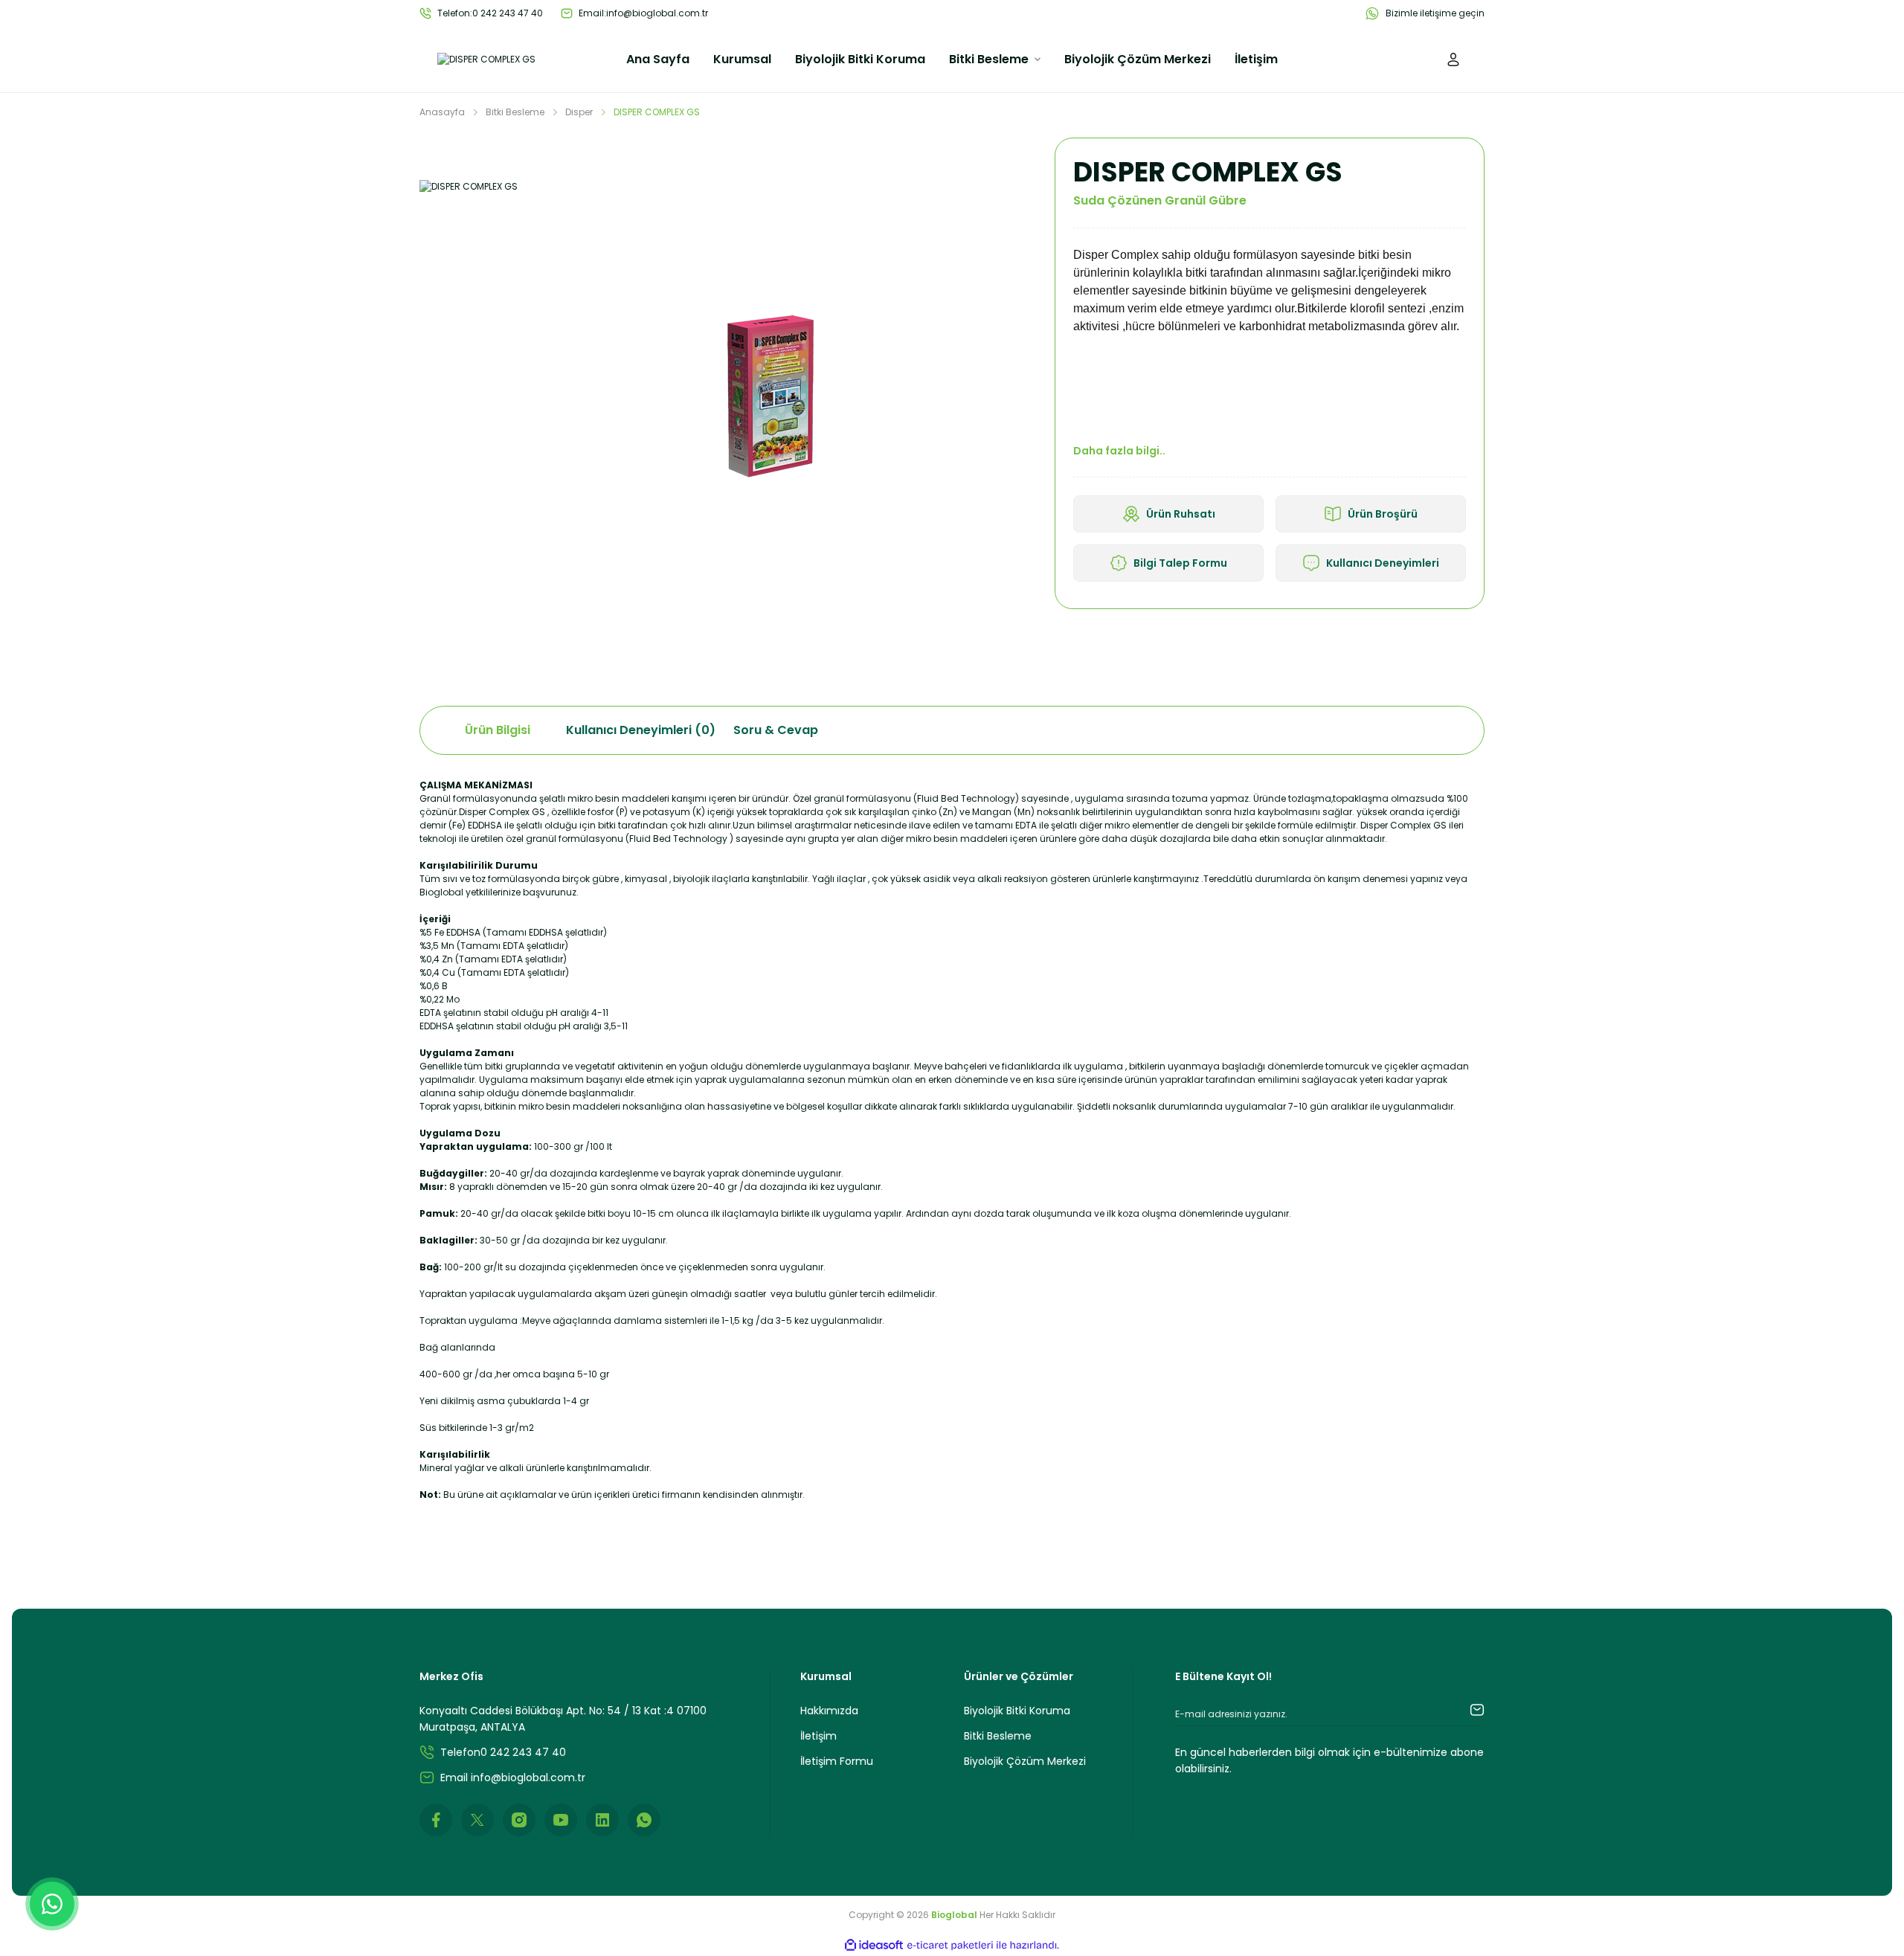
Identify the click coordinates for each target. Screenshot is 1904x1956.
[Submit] (1462, 1710)
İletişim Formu (837, 1761)
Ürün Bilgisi (498, 730)
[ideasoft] (874, 1945)
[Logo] (486, 60)
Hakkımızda (829, 1711)
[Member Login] (1453, 59)
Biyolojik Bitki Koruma (1017, 1711)
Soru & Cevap (776, 730)
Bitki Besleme (998, 1736)
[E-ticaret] (950, 1946)
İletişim (818, 1736)
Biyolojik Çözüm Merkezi (1025, 1761)
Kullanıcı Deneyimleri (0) (641, 730)
